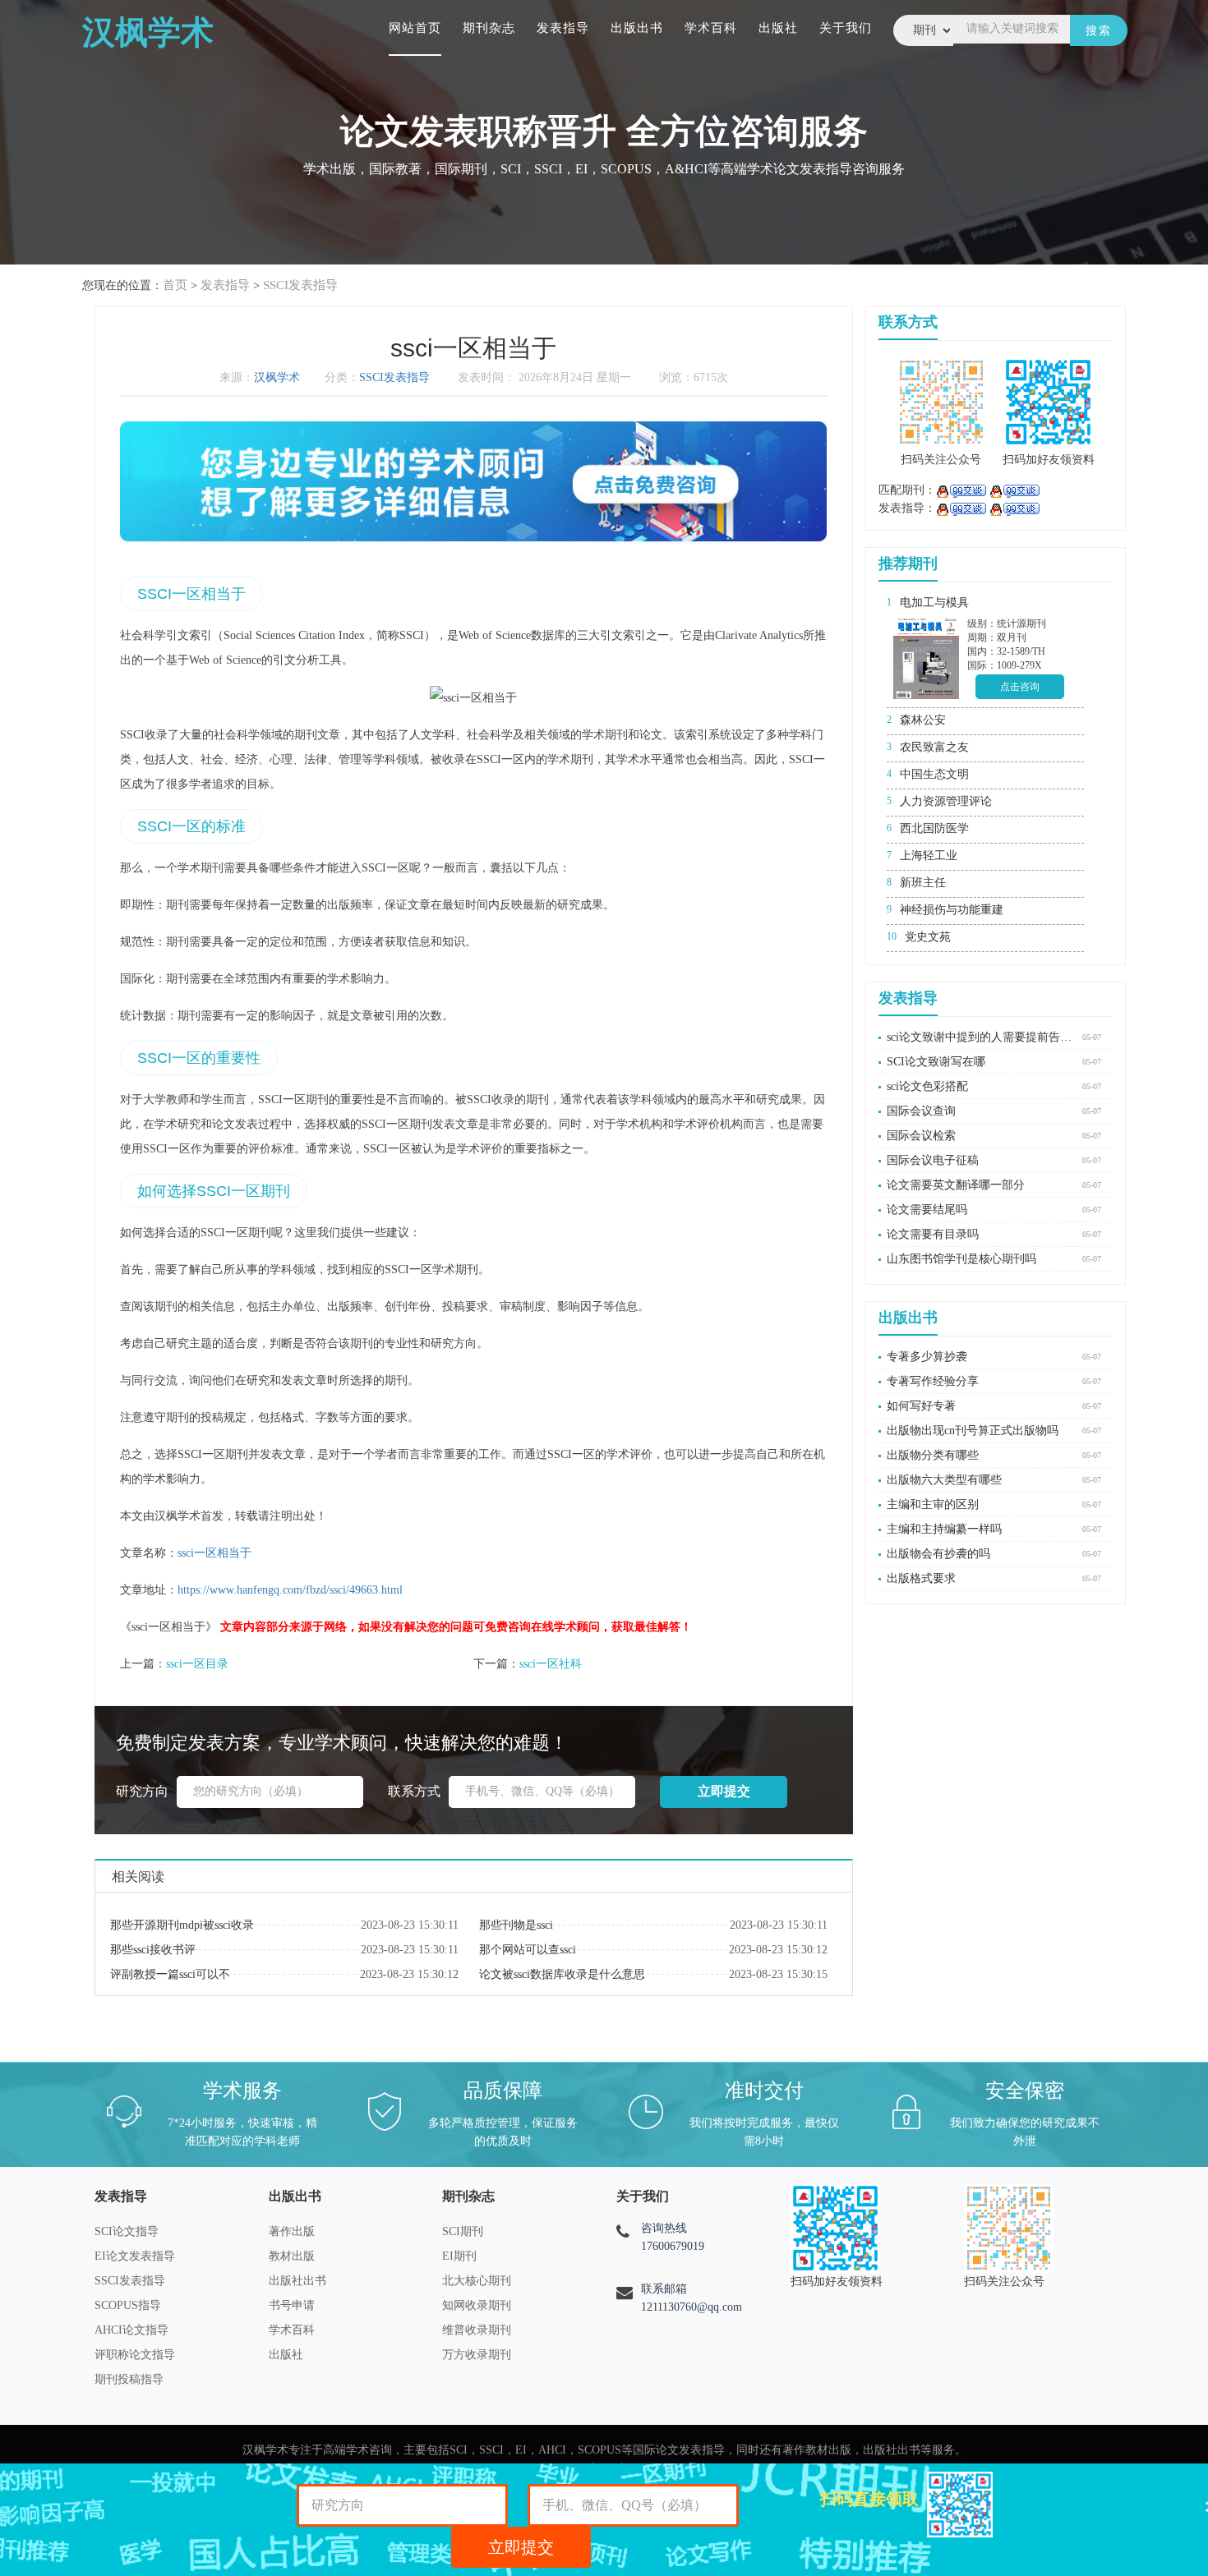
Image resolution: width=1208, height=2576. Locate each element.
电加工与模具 (934, 603)
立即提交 (521, 2547)
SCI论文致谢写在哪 (936, 1062)
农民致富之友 (934, 747)
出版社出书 (297, 2281)
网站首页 (415, 28)
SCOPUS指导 (128, 2305)
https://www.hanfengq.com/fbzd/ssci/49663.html (290, 1590)
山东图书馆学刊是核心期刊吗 (961, 1259)
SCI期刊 (463, 2231)
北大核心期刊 (477, 2281)
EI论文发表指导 (135, 2256)
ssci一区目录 (197, 1664)
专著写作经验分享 (933, 1381)
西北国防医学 (934, 828)
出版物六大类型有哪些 (944, 1480)
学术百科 (711, 28)
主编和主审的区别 (933, 1504)
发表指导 (563, 28)
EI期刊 (459, 2256)
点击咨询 (1020, 687)
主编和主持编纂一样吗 (944, 1529)
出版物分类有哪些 (933, 1455)
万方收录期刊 (477, 2355)
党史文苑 (928, 937)
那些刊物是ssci (516, 1925)
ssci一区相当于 (214, 1553)
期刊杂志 (489, 28)
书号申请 (292, 2305)
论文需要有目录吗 (933, 1234)
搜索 (1099, 31)
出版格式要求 (921, 1578)
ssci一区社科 (551, 1664)
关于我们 (846, 28)
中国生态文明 (934, 774)
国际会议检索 (921, 1136)
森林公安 (923, 720)
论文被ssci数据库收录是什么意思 (562, 1974)
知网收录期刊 (477, 2305)
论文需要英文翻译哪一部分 (956, 1185)
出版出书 (637, 28)
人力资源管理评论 (946, 801)
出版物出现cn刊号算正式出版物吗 (973, 1431)
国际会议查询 (921, 1111)
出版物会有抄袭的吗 (938, 1554)
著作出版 (292, 2231)
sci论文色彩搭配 (927, 1086)
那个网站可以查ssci (528, 1950)
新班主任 (923, 883)
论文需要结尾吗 (927, 1210)
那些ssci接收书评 (153, 1950)
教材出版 (292, 2256)
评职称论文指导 (135, 2355)
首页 (175, 285)
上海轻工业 (929, 856)
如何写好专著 (921, 1406)
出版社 (778, 28)
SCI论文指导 (127, 2231)
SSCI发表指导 (300, 285)
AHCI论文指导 (131, 2330)
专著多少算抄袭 (927, 1357)
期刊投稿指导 (129, 2379)
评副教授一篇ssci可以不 (170, 1974)
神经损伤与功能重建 (952, 910)
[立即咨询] (961, 490)
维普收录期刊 (477, 2330)
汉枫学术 (277, 377)
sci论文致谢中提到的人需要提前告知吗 (980, 1037)
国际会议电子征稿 (933, 1160)
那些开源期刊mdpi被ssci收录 (182, 1925)
